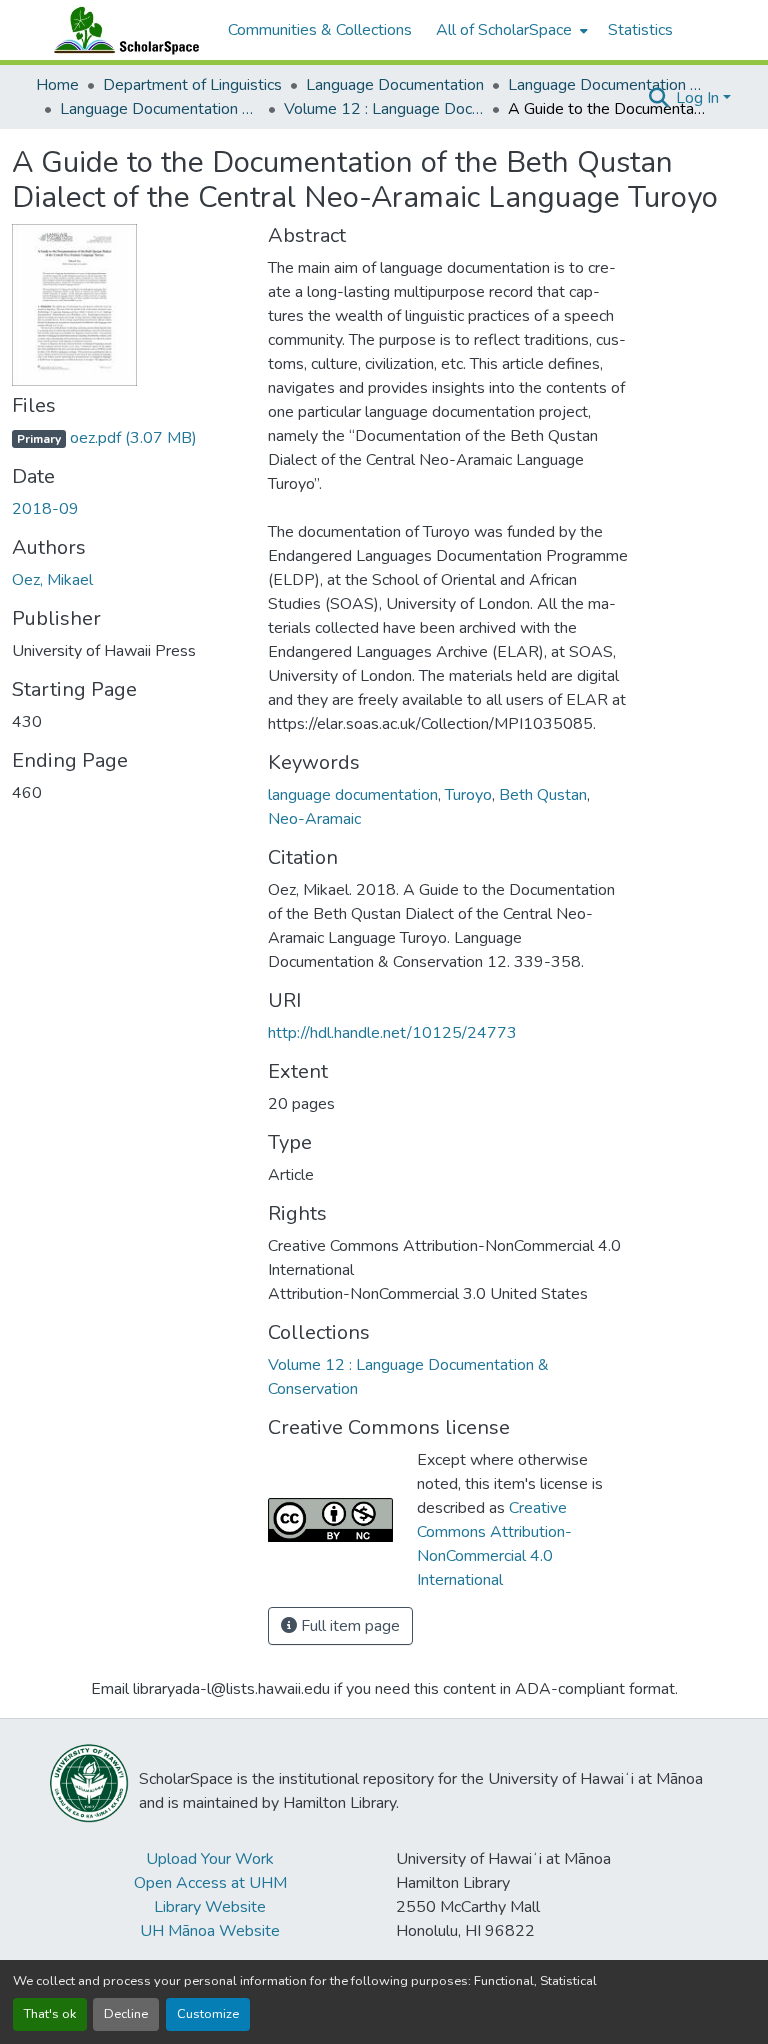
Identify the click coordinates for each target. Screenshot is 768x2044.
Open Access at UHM (210, 1883)
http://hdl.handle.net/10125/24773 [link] (392, 1033)
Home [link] (57, 85)
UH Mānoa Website (210, 1931)
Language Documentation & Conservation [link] (608, 85)
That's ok (50, 2014)
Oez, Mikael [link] (52, 580)
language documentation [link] (353, 795)
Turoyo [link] (468, 795)
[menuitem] (510, 30)
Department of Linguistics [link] (192, 85)
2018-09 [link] (45, 509)
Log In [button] (699, 98)
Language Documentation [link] (395, 85)
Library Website (210, 1907)
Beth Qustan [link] (543, 795)
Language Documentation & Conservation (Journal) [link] (160, 109)
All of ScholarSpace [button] (504, 30)
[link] (128, 438)
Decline (126, 2014)
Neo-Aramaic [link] (314, 819)
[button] (122, 30)
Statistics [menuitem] (640, 30)
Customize (208, 2014)
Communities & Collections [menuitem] (320, 30)
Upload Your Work (210, 1859)
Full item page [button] (348, 1626)
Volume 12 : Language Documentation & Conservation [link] (384, 109)
